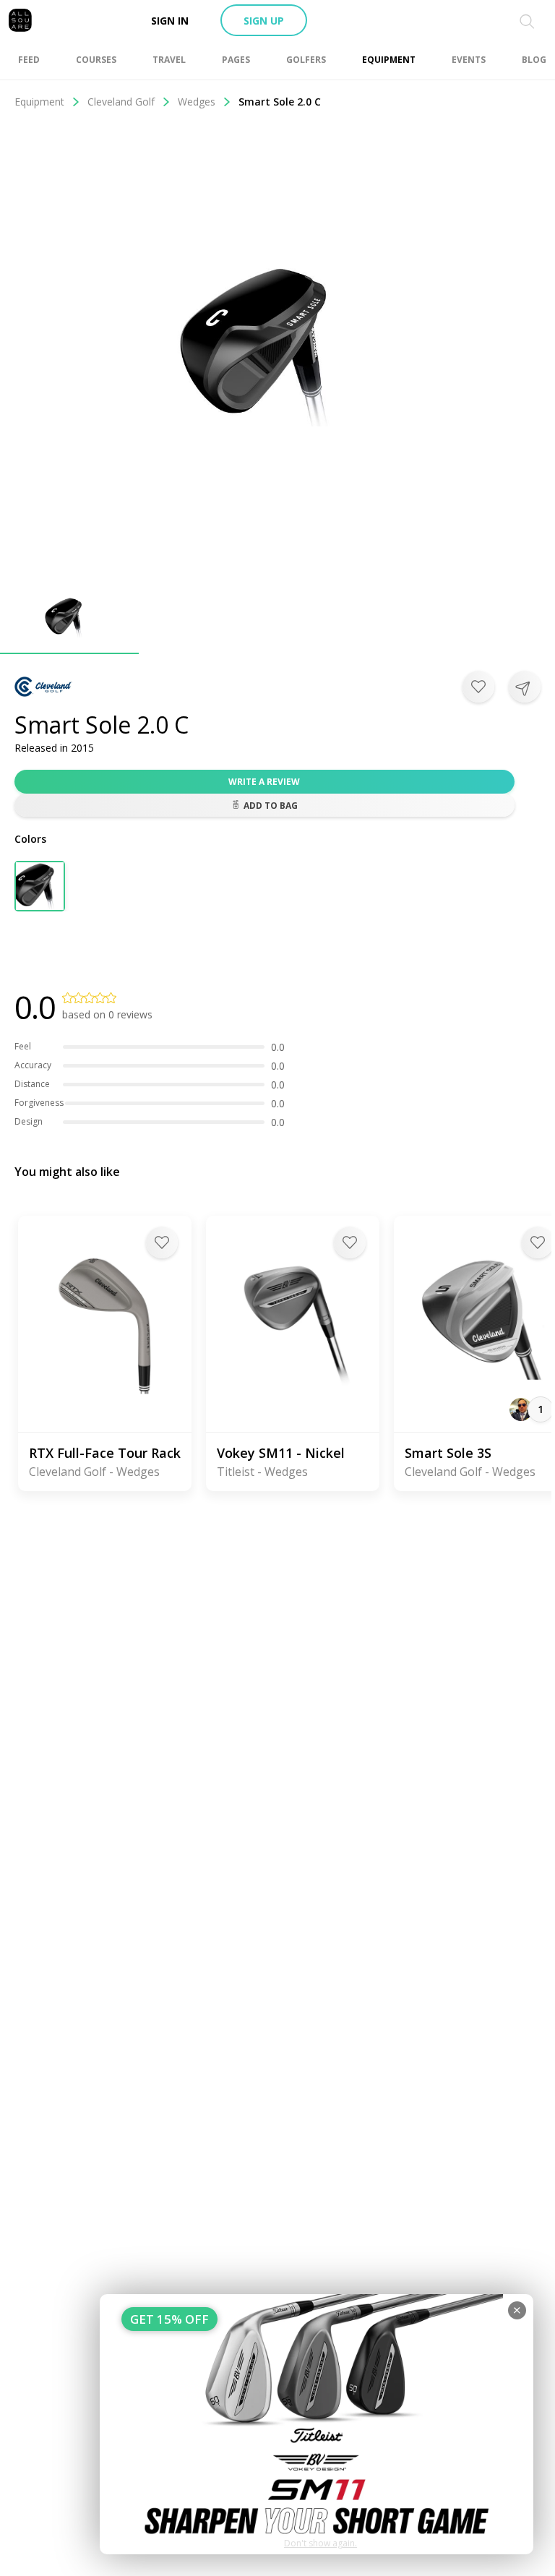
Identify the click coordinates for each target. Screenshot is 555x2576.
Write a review (264, 782)
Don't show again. (320, 2543)
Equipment (39, 102)
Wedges (197, 102)
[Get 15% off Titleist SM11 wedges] (317, 2424)
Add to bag (271, 806)
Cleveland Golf (121, 102)
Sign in (170, 21)
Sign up (264, 21)
